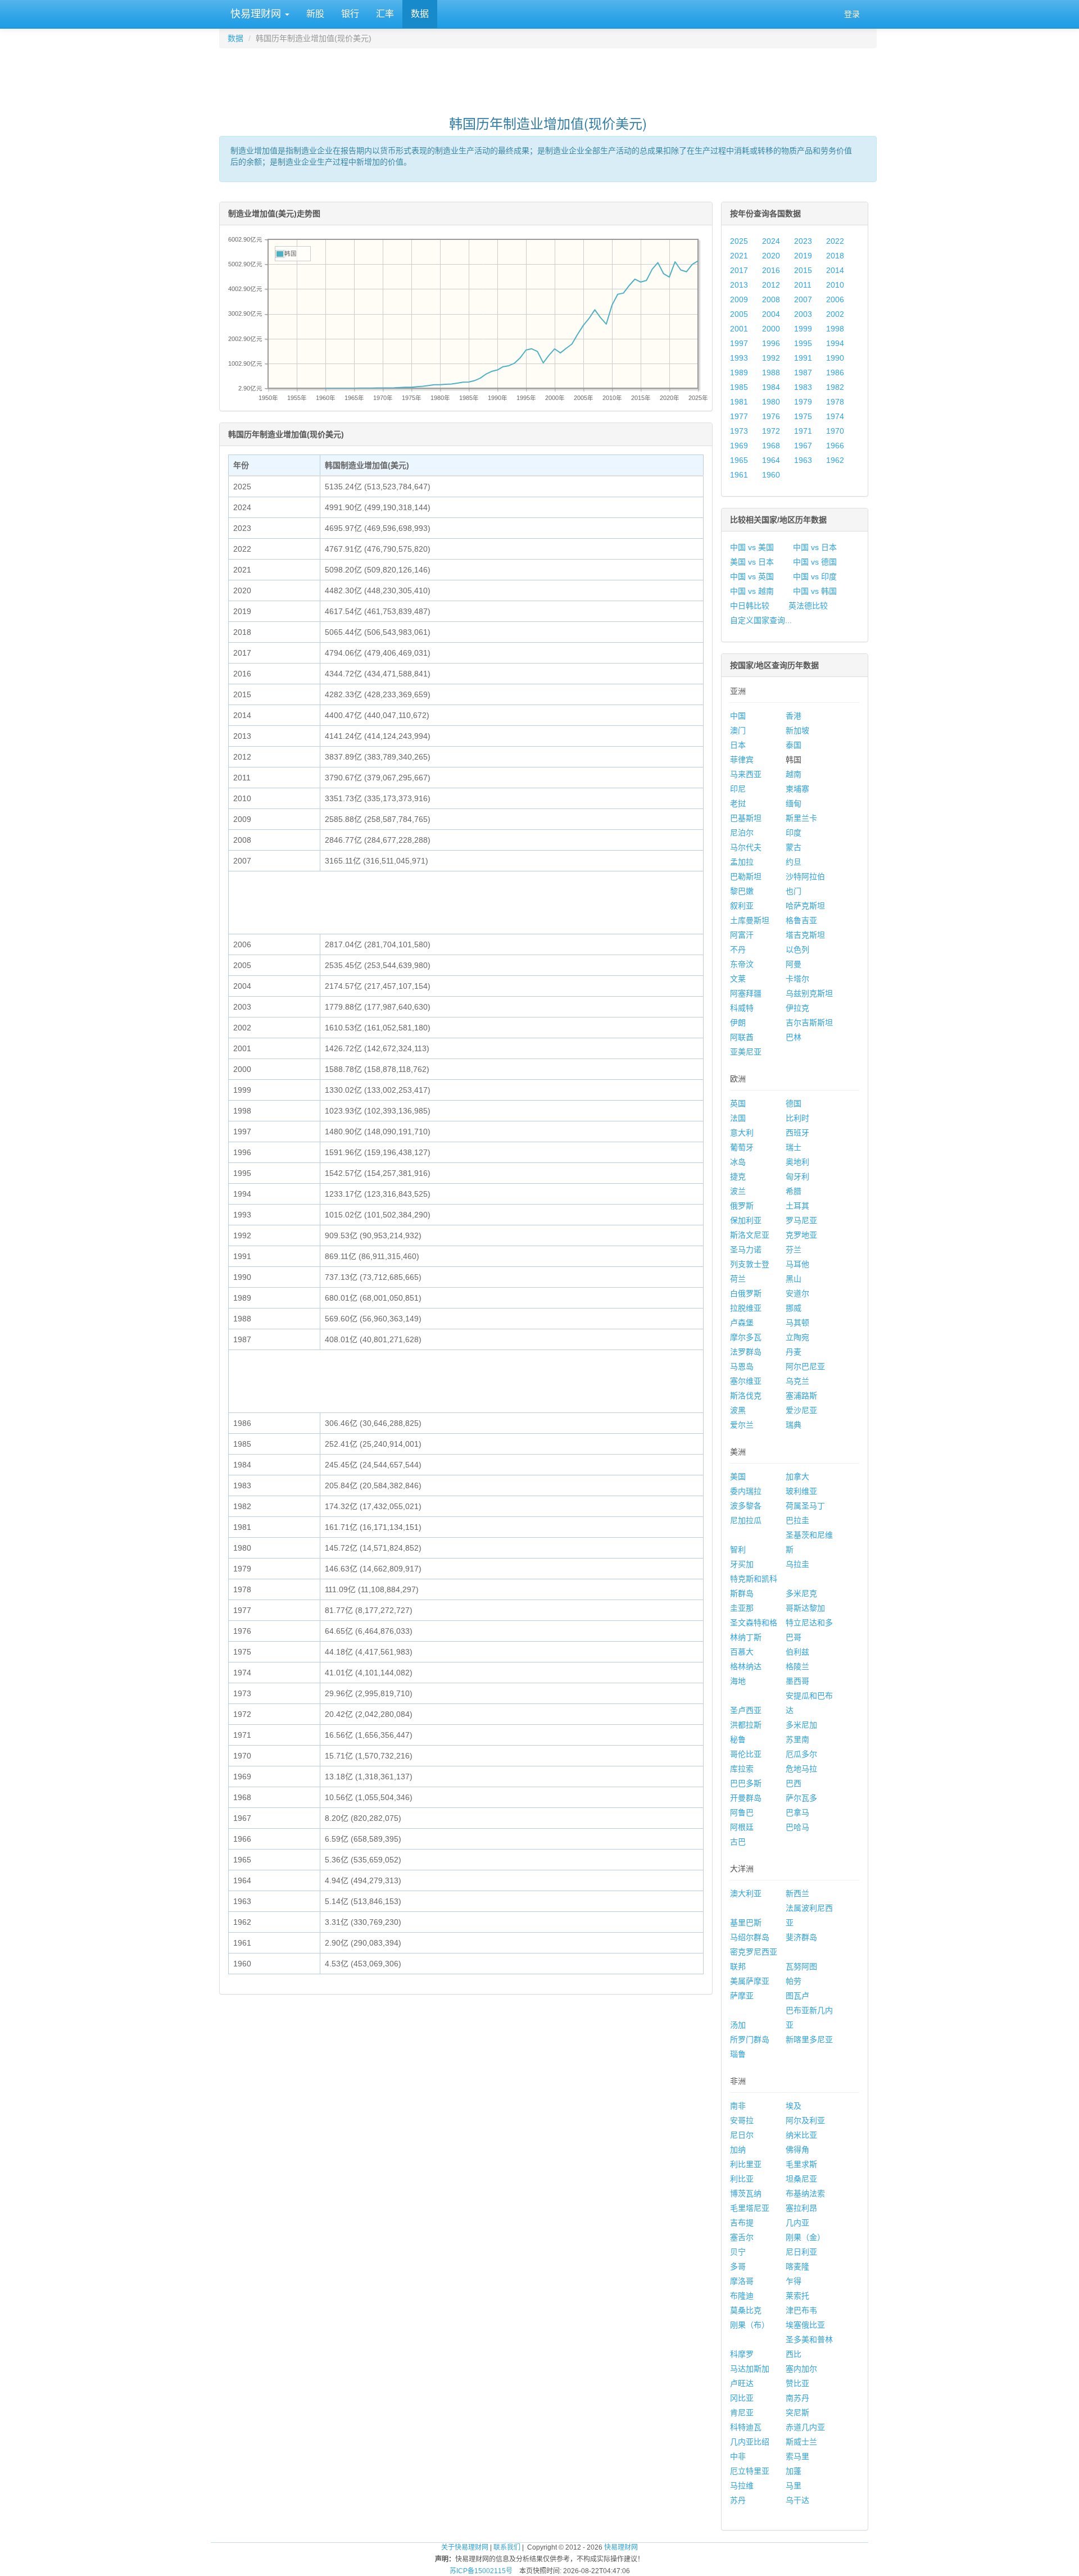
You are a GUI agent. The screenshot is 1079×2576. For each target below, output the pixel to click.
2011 (803, 285)
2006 (835, 299)
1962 (835, 460)
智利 (738, 1550)
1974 (835, 416)
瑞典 (794, 1425)
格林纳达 (746, 1666)
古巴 (738, 1842)
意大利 (742, 1133)
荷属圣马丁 (805, 1506)
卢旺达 (742, 2383)
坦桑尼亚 (801, 2179)
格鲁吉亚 (801, 920)
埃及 (794, 2106)
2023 (803, 241)
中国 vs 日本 (815, 547)
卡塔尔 (797, 979)
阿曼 (794, 964)
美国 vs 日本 (752, 562)
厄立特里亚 (750, 2471)
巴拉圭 (797, 1520)
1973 (739, 431)
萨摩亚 (742, 1996)
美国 (738, 1476)
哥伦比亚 (746, 1754)
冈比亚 (742, 2398)
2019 (803, 256)
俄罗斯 (742, 1206)
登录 (852, 14)
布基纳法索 (805, 2193)
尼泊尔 (742, 833)
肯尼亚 (742, 2413)
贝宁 (738, 2252)
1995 (803, 343)
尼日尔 (742, 2135)
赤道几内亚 (805, 2427)
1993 (739, 358)
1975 (803, 416)
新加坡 (797, 730)
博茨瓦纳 (746, 2193)
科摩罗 (742, 2354)
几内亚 (797, 2223)
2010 (835, 285)
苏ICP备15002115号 (481, 2571)
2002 (835, 314)
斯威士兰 (801, 2442)
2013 (739, 285)
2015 (803, 270)
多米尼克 (801, 1593)
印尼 (738, 789)
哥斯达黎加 (805, 1608)
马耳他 (797, 1264)
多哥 (738, 2266)
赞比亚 (797, 2383)
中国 (738, 716)
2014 (835, 270)
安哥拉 (742, 2120)
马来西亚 (746, 774)
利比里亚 (746, 2164)
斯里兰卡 (801, 818)
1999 (803, 329)
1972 (771, 431)
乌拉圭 (797, 1564)
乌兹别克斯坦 (809, 993)
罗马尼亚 (801, 1220)
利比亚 (742, 2179)
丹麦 (794, 1352)
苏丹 (738, 2500)
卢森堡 (742, 1323)
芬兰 (794, 1250)
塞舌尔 (742, 2237)
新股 (315, 14)
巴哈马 (797, 1827)
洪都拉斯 (746, 1725)
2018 (835, 256)
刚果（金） (805, 2237)
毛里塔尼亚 (750, 2208)
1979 (803, 402)
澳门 (738, 730)
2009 (739, 299)
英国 (738, 1103)
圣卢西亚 (746, 1710)
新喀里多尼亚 (809, 2039)
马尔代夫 (746, 847)
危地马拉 (801, 1769)
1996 (771, 343)
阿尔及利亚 (805, 2120)
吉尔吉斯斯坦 (809, 1023)
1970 (835, 431)
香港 (794, 716)
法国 (738, 1118)
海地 (738, 1681)
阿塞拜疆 (746, 993)
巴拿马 (797, 1812)
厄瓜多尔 (801, 1754)
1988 (771, 372)
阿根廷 (742, 1827)
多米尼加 (801, 1725)
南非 (738, 2106)
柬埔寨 (797, 789)
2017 (739, 270)
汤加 (738, 2025)
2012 (771, 285)
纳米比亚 (801, 2135)
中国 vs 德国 (815, 562)
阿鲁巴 (742, 1812)
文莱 (738, 979)
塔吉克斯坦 (805, 935)
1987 (803, 372)
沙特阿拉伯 (805, 876)
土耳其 (797, 1206)
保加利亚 (746, 1220)
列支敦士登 (750, 1264)
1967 (803, 446)
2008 (771, 299)
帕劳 (794, 1981)
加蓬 (794, 2471)
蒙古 (794, 847)
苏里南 (797, 1739)
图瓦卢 (797, 1996)
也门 (794, 891)
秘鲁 (738, 1739)
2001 (739, 329)
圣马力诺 (746, 1250)
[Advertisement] (548, 76)
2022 (835, 241)
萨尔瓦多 (801, 1798)
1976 (771, 416)
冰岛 (738, 1162)
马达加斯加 (750, 2369)
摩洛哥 (742, 2281)
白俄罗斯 (746, 1293)
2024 (771, 241)
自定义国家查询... (761, 620)
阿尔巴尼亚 (805, 1366)
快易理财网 (256, 14)
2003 (803, 314)
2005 (739, 314)
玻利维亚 (801, 1491)
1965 (739, 460)
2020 (771, 256)
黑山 (794, 1279)
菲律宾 (742, 760)
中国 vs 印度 (815, 576)
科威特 (742, 1008)
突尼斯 (797, 2413)
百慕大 (742, 1652)
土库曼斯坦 (750, 920)
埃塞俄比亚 (805, 2325)
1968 (771, 446)
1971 (803, 431)
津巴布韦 (801, 2310)
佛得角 (797, 2150)
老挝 (738, 803)
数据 (420, 14)
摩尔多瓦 (746, 1337)
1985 (739, 387)
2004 (771, 314)
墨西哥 (797, 1681)
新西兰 (797, 1893)
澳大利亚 (746, 1893)
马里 (794, 2486)
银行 (350, 14)
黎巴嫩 (742, 891)
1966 (835, 446)
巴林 (794, 1037)
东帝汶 (742, 964)
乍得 (794, 2281)
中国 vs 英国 (752, 576)
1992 (771, 358)
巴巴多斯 (746, 1783)
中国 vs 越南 (752, 591)
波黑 (738, 1410)
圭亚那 (742, 1608)
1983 (803, 387)
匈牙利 (797, 1176)
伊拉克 (797, 1008)
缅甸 (794, 803)
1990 (835, 358)
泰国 (794, 745)
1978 (835, 402)
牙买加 (742, 1564)
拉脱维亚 (746, 1308)
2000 (771, 329)
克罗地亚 (801, 1235)
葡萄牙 (742, 1147)
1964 (771, 460)
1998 (835, 329)
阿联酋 (742, 1037)
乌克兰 (797, 1381)
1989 (739, 372)
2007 (803, 299)
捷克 (738, 1176)
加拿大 (797, 1476)
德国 (794, 1103)
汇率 (385, 14)
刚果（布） (750, 2325)
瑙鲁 (738, 2054)
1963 (803, 460)
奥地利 (797, 1162)
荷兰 (738, 1279)
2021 (739, 256)
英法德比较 (808, 606)
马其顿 (797, 1323)
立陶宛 (797, 1337)
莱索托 (797, 2296)
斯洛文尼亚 (750, 1235)
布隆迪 (742, 2296)
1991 (803, 358)
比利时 (797, 1118)
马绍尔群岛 (750, 1937)
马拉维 (742, 2486)
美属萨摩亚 (750, 1981)
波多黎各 (746, 1506)
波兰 (738, 1191)
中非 (738, 2456)
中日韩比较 (750, 606)
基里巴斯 (746, 1923)
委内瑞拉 (746, 1491)
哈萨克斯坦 (805, 906)
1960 (771, 475)
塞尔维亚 (746, 1381)
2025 (739, 241)
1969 (739, 446)
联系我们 (507, 2547)
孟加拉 (742, 862)
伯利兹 (797, 1652)
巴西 (794, 1783)
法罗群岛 (746, 1352)
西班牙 (797, 1133)
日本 (738, 745)
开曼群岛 (746, 1798)
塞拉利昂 (801, 2208)
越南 (794, 774)
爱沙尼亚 (801, 1410)
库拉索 (742, 1769)
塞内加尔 (801, 2369)
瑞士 (794, 1147)
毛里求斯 (801, 2164)
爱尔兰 (742, 1425)
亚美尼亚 (746, 1052)
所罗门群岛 (750, 2039)
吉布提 (742, 2223)
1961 (739, 475)
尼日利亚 (801, 2252)
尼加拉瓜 (746, 1520)
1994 (835, 343)
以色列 (797, 949)
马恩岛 (742, 1366)
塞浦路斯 (801, 1396)
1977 (739, 416)
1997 (739, 343)
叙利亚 (742, 906)
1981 (739, 402)
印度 (794, 833)
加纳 (738, 2150)
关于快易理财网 (465, 2547)
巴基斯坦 (746, 818)
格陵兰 (797, 1666)
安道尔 (797, 1293)
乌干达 (797, 2500)
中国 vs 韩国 (815, 591)
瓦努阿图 (801, 1966)
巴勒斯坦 (746, 876)
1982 (835, 387)
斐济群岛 (801, 1937)
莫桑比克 (746, 2310)
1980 (771, 402)
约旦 (794, 862)
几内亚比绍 (750, 2442)
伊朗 (738, 1023)
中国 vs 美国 (752, 547)
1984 (771, 387)
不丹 (738, 949)
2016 (771, 270)
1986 (835, 372)
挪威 (794, 1308)
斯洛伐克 (746, 1396)
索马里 (797, 2456)
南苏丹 (797, 2398)
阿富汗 (742, 935)
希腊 (794, 1191)
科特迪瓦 (746, 2427)
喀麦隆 (797, 2266)
